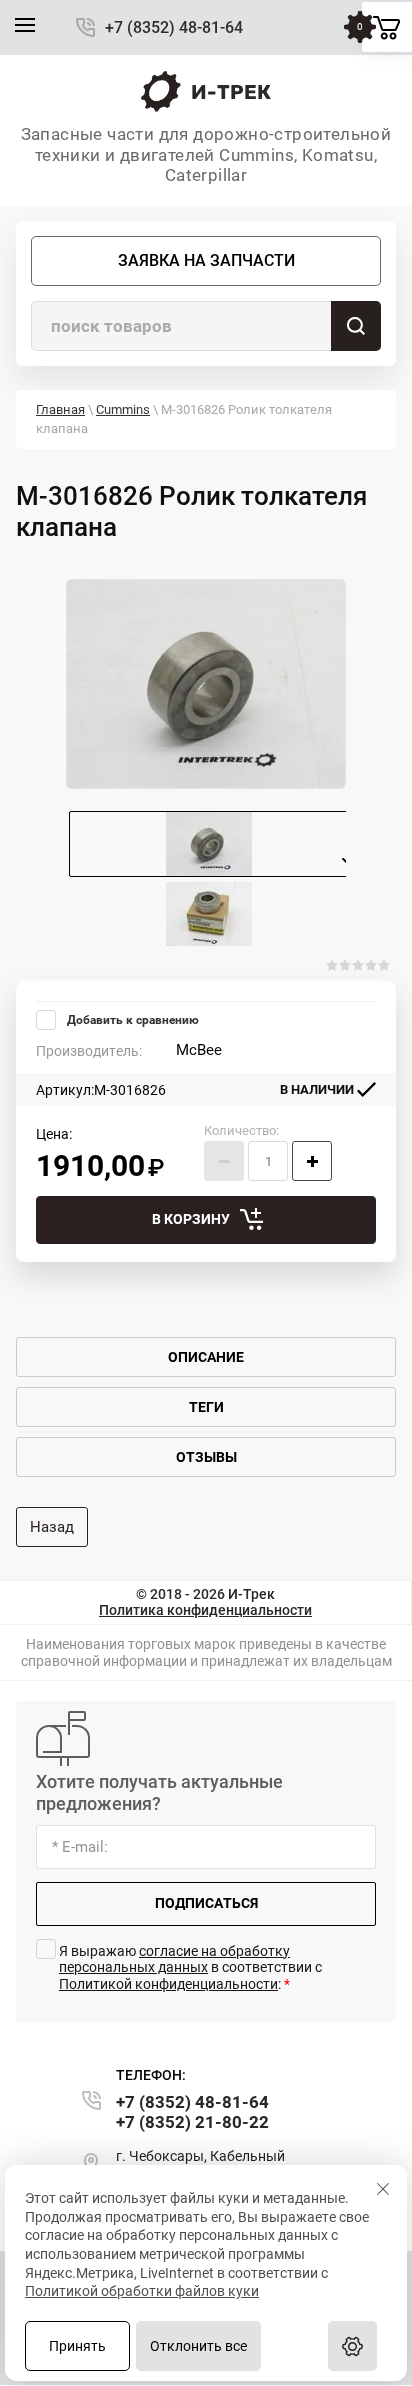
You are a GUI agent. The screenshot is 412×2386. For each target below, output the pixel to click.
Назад (52, 1527)
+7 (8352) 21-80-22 (192, 2122)
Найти (356, 326)
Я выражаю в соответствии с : (190, 1968)
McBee (199, 1050)
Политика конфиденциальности (205, 1610)
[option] (206, 684)
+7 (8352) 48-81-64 (174, 27)
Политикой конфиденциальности (168, 1984)
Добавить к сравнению (131, 1020)
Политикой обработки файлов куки (142, 2291)
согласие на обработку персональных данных (174, 1959)
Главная (60, 409)
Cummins (123, 409)
